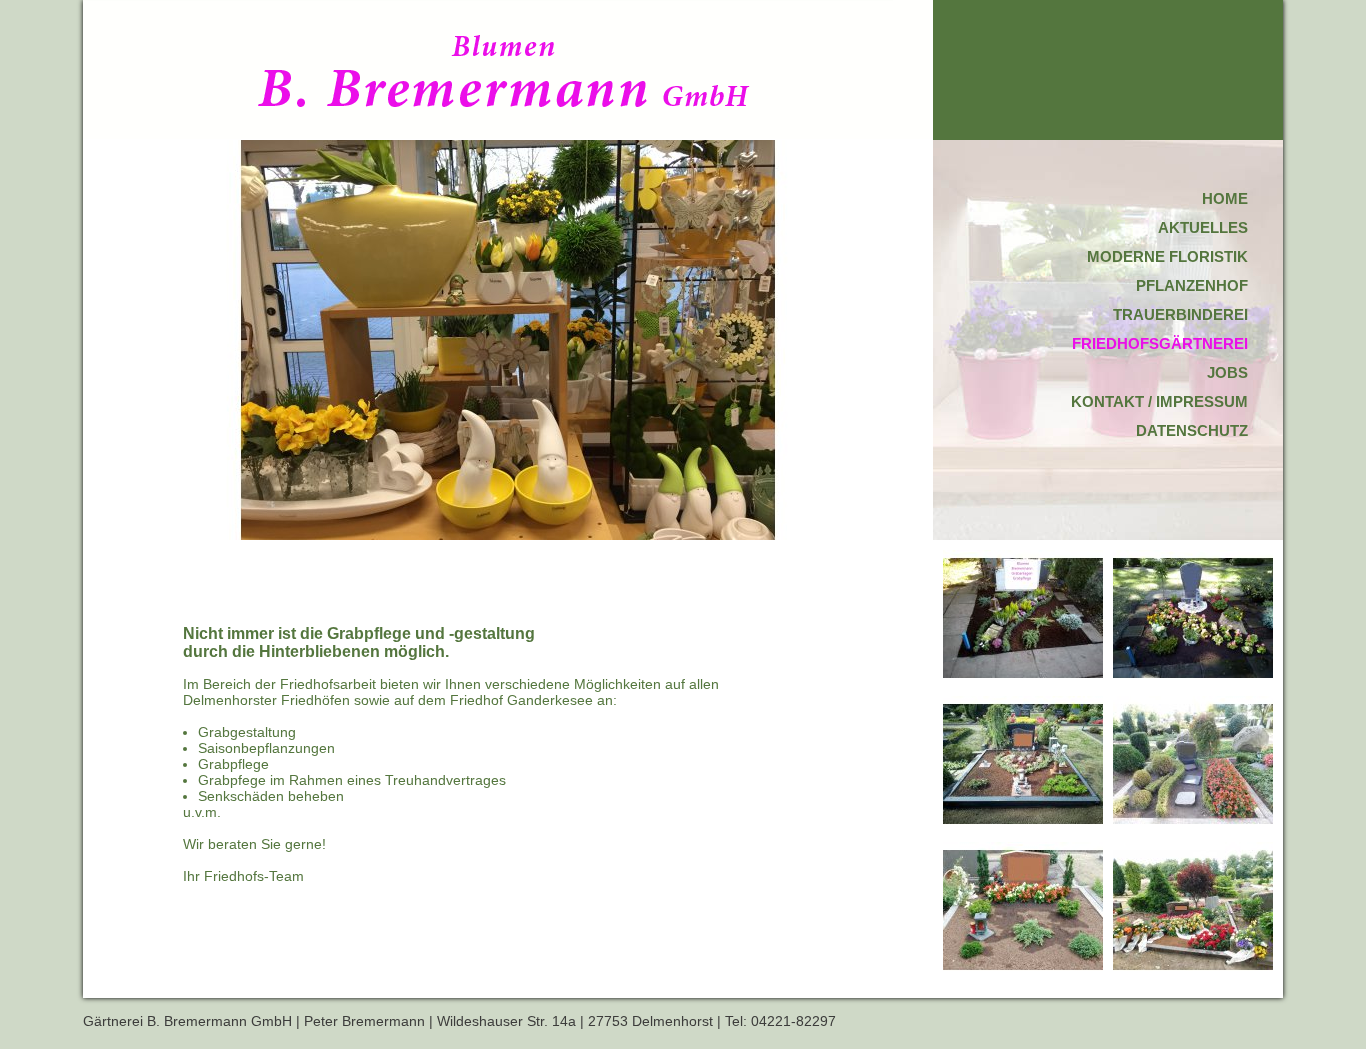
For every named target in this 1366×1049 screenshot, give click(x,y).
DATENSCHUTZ (1192, 430)
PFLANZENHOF (1192, 285)
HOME (1225, 198)
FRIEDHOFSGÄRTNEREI (1160, 343)
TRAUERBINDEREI (1180, 314)
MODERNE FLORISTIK (1167, 256)
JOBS (1227, 372)
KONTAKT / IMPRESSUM (1159, 401)
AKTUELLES (1203, 227)
